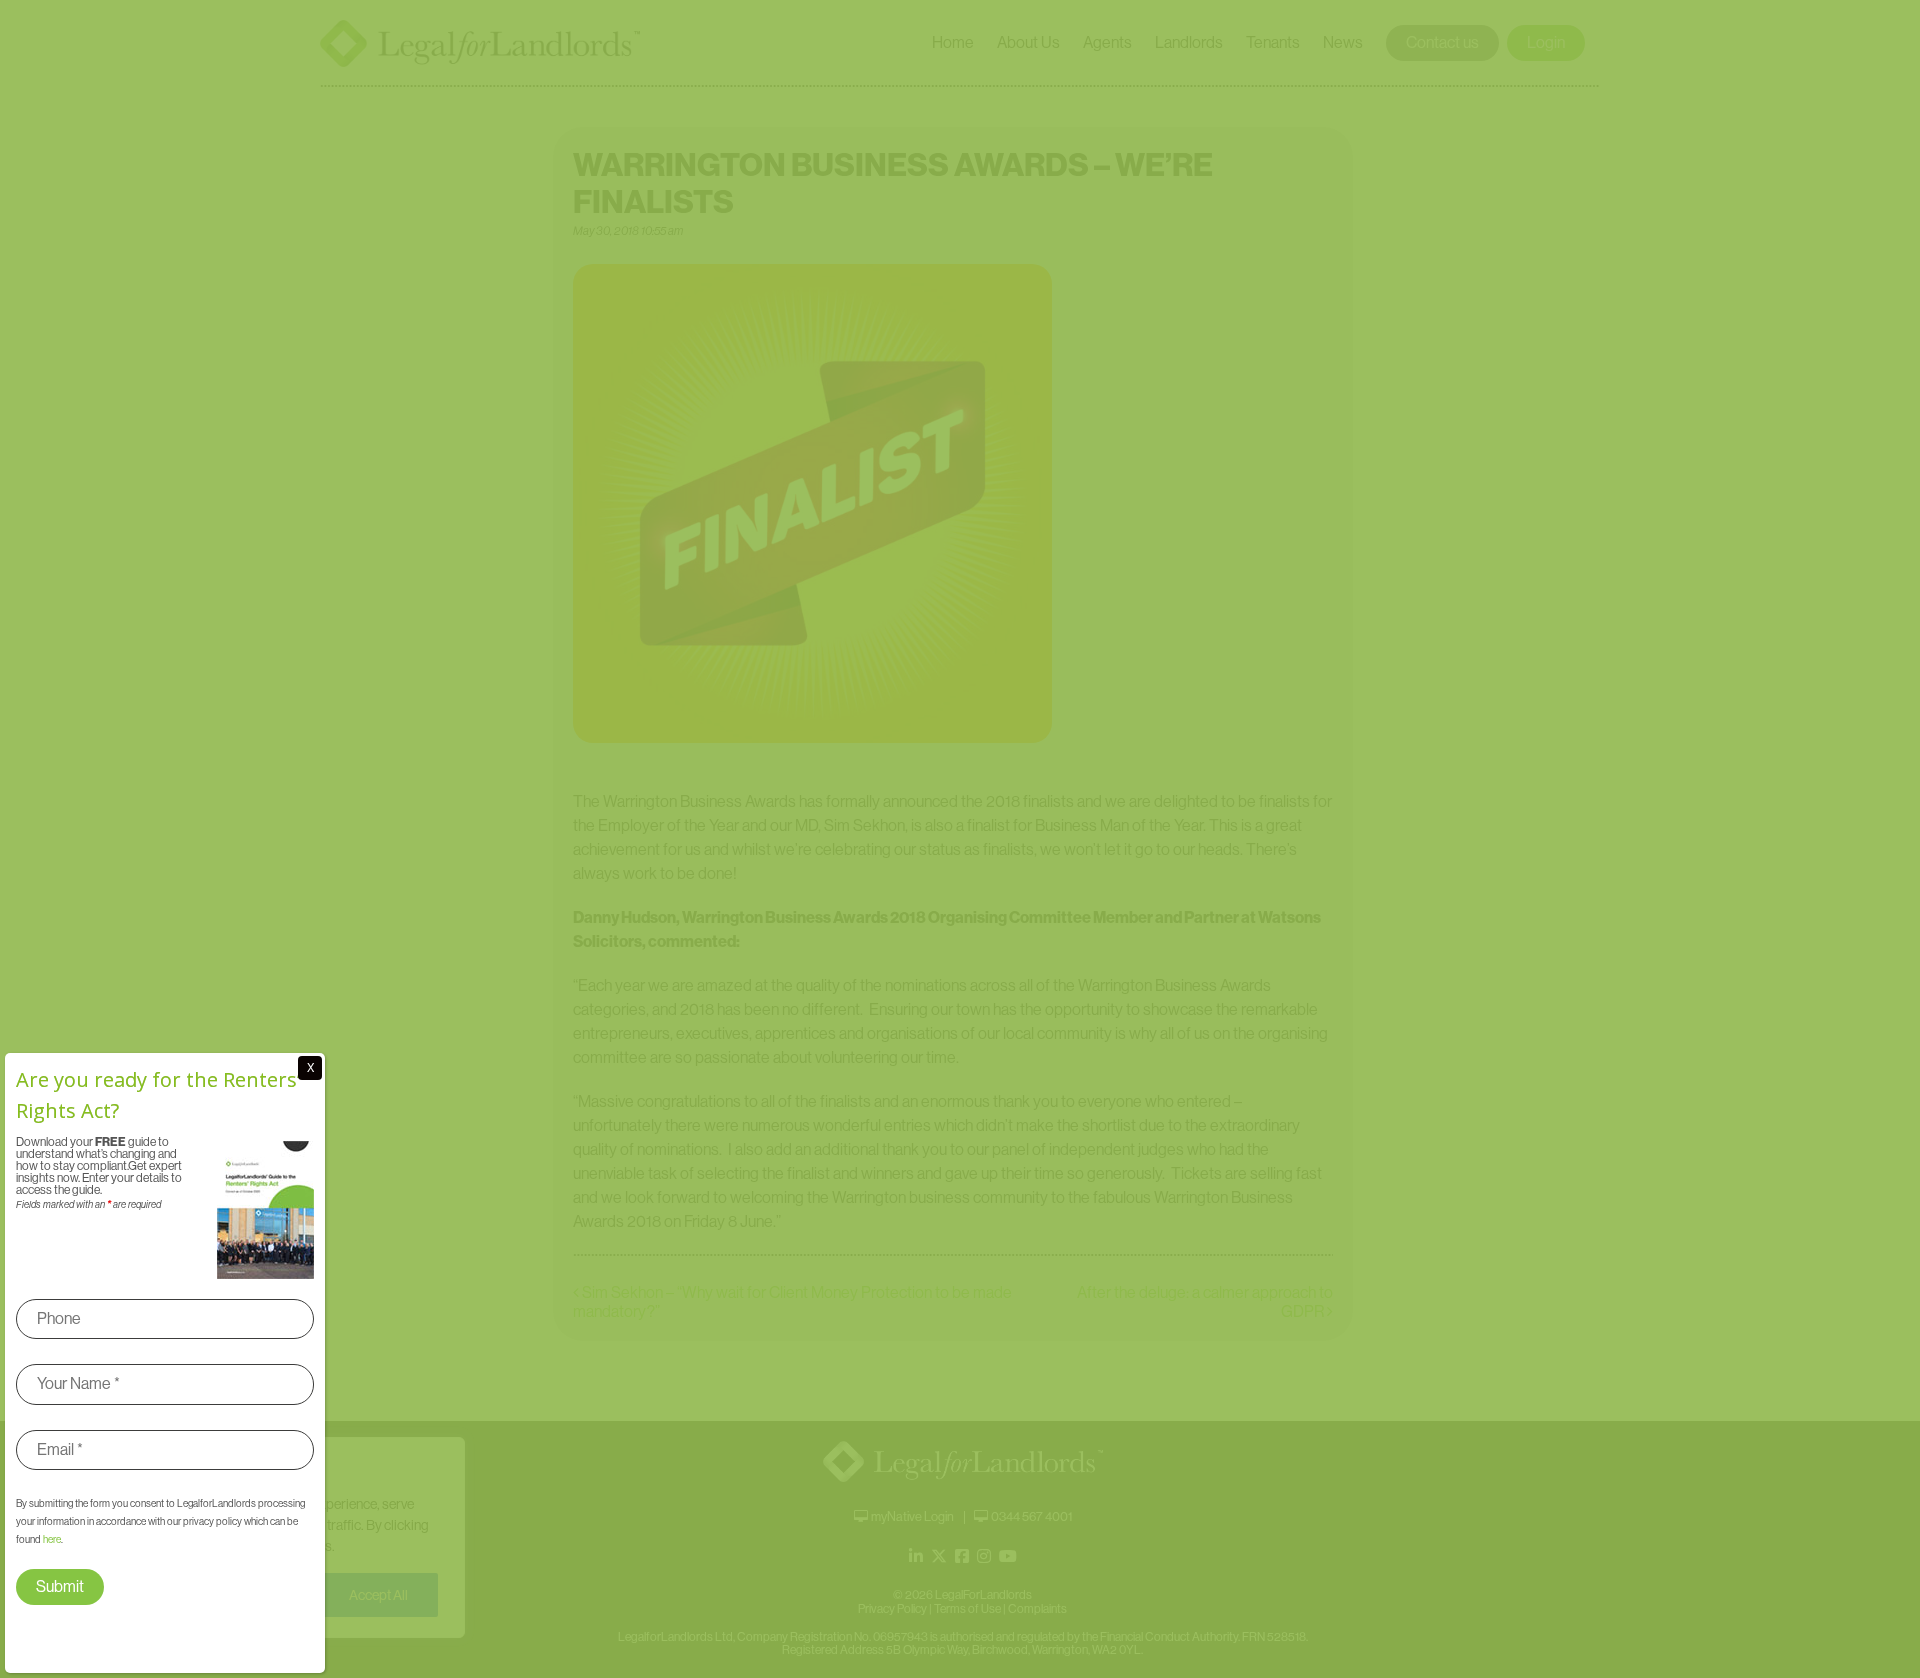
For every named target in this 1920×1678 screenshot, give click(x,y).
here (52, 1539)
